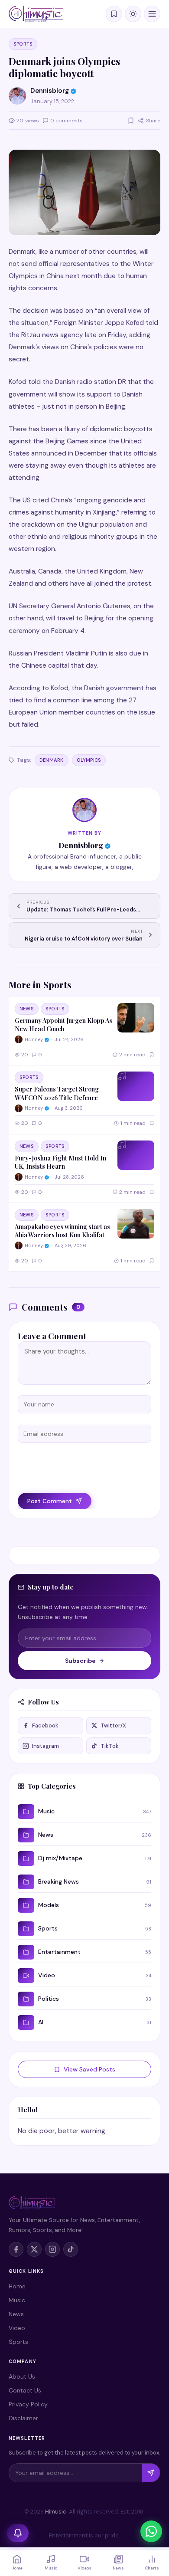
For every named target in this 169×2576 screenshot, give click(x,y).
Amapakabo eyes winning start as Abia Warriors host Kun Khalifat (62, 1231)
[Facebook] (16, 2249)
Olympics (89, 760)
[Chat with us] (151, 2531)
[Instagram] (52, 2249)
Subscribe (80, 1661)
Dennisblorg (81, 845)
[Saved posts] (114, 14)
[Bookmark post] (131, 121)
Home (17, 2286)
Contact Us (25, 2390)
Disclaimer (23, 2418)
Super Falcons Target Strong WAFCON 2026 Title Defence (57, 1093)
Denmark (52, 760)
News (27, 1009)
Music (17, 2300)
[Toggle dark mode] (133, 14)
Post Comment (50, 1501)
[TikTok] (71, 2249)
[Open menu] (152, 14)
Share (153, 121)
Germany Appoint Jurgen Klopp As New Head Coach (63, 1024)
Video (17, 2328)
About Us (22, 2376)
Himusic (56, 2512)
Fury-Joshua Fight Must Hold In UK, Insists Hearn (60, 1162)
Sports (23, 44)
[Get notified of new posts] (18, 2533)
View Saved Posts (89, 2069)
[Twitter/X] (34, 2249)
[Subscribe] (151, 2473)
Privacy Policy (28, 2404)
